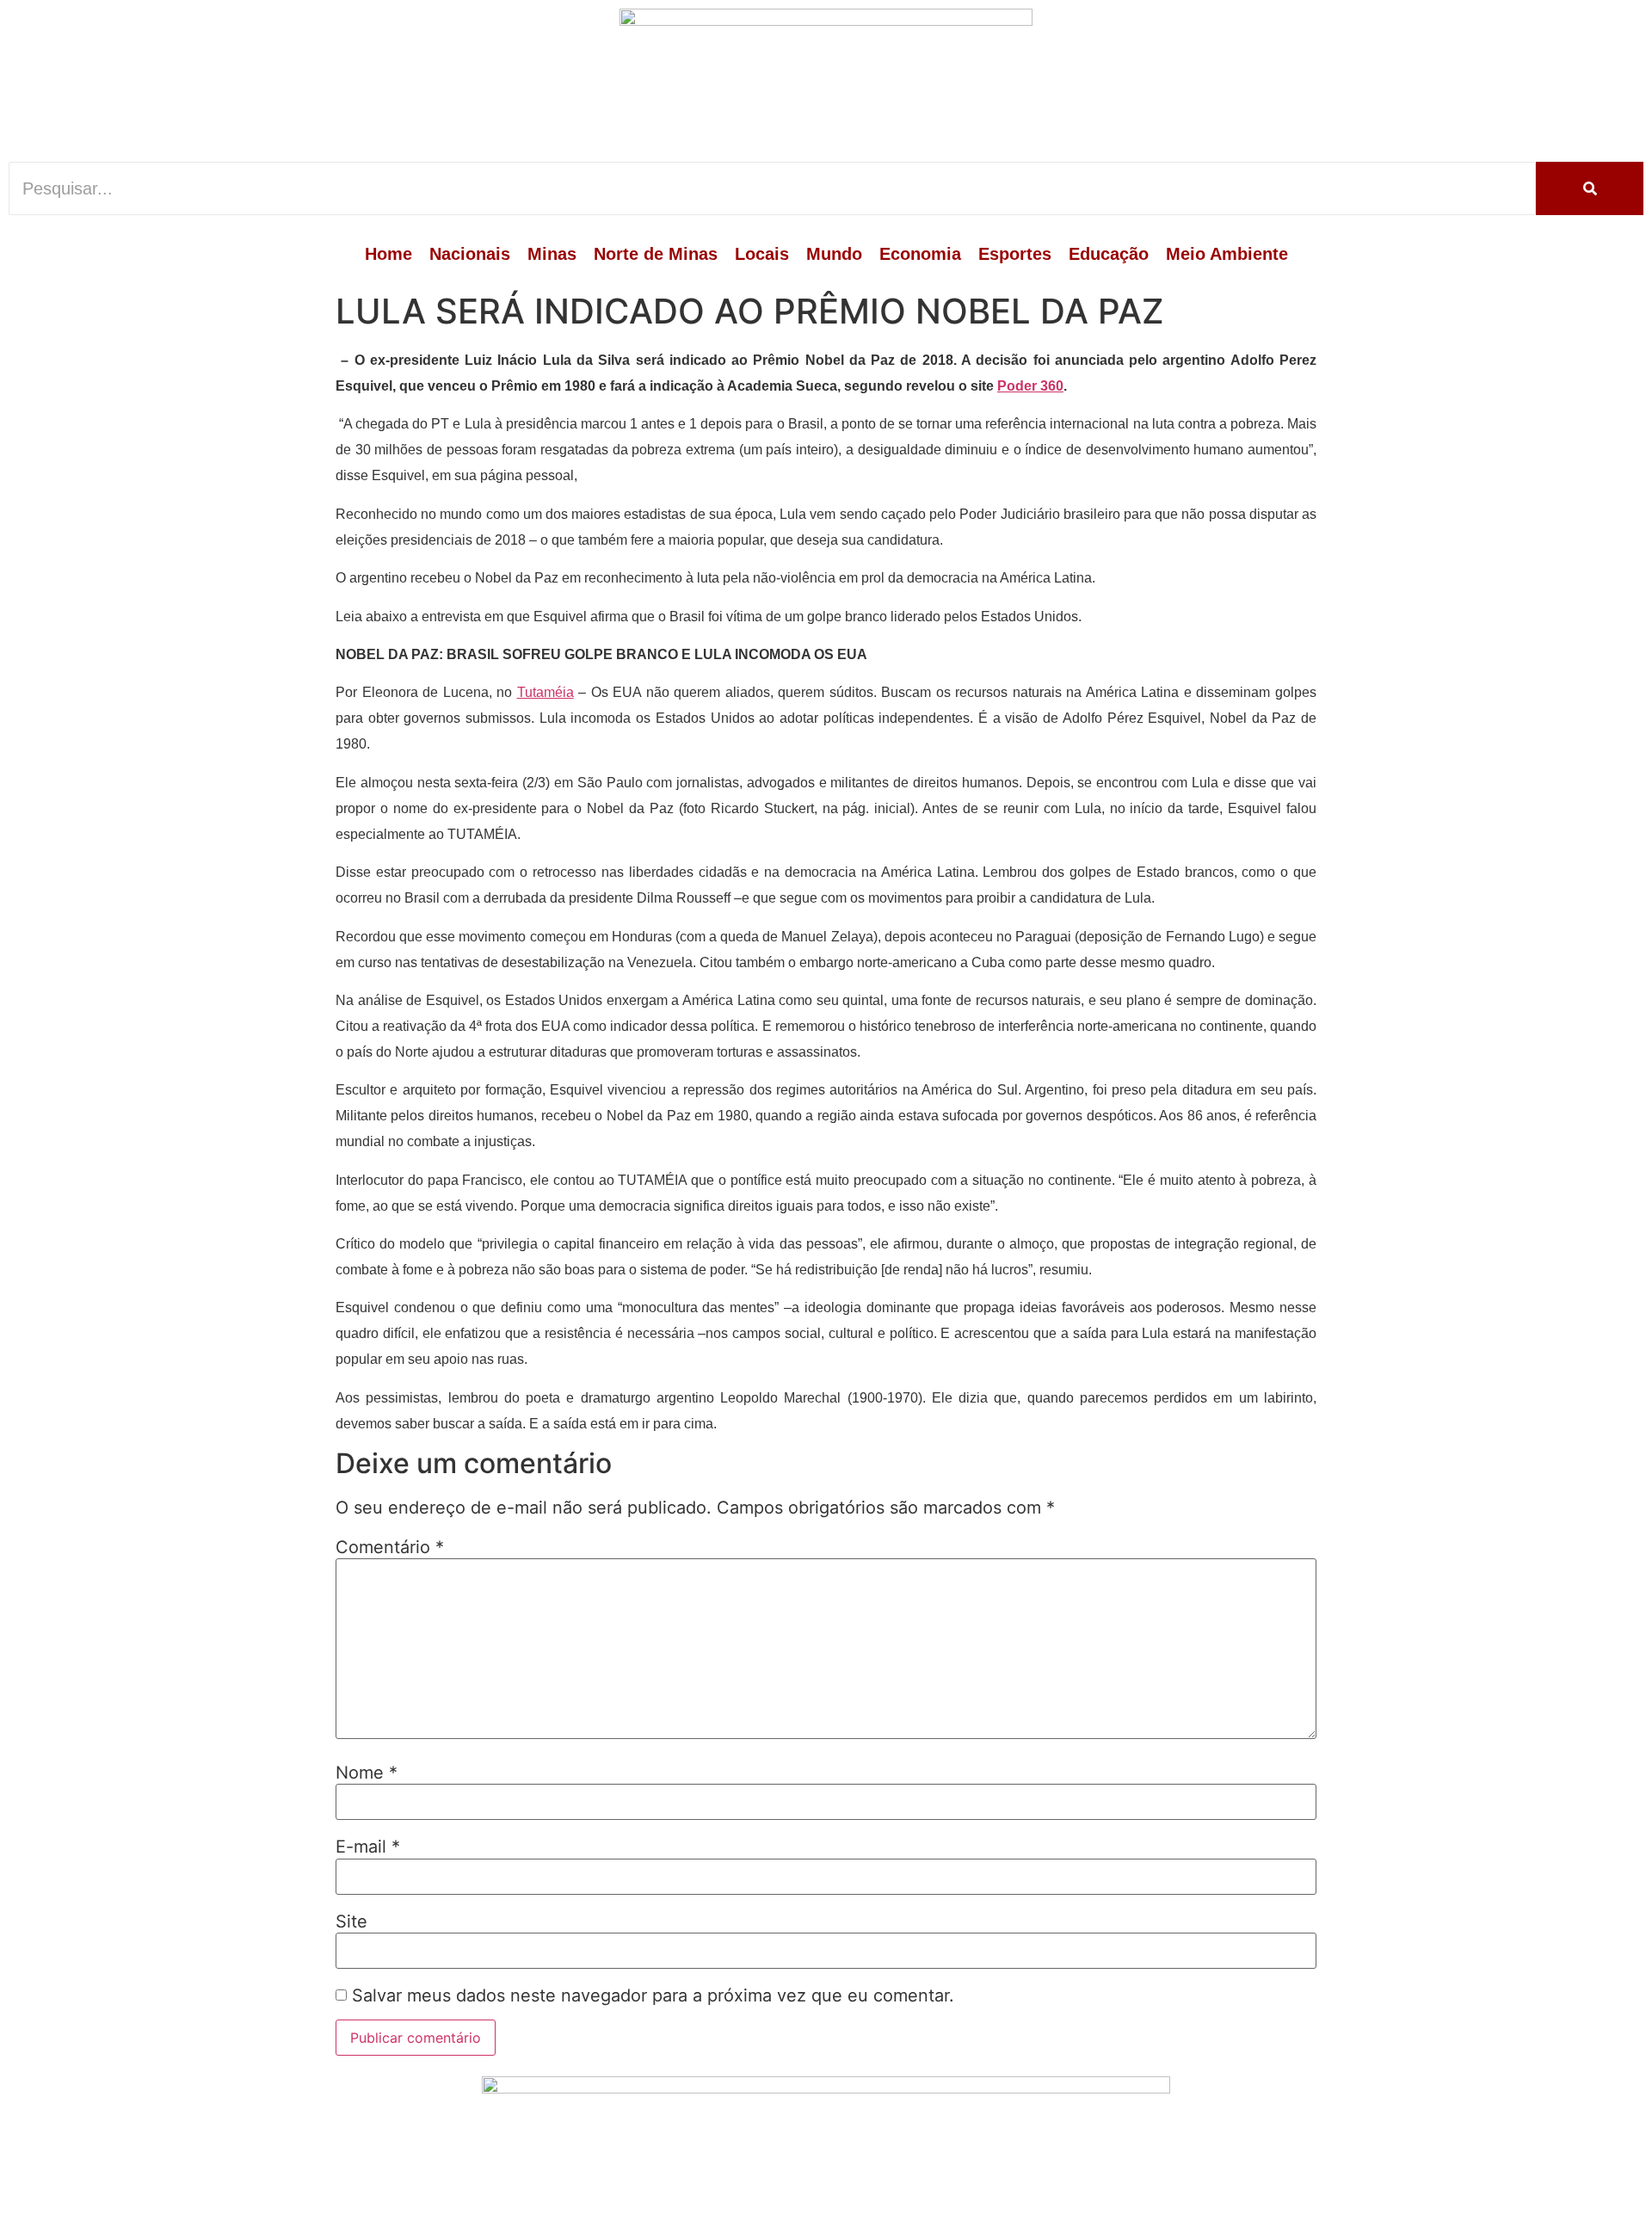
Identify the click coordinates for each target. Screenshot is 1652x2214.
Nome (367, 1773)
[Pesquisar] (1590, 188)
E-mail (368, 1847)
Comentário (390, 1547)
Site (351, 1921)
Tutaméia (546, 692)
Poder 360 (1030, 386)
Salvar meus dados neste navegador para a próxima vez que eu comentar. (653, 1995)
